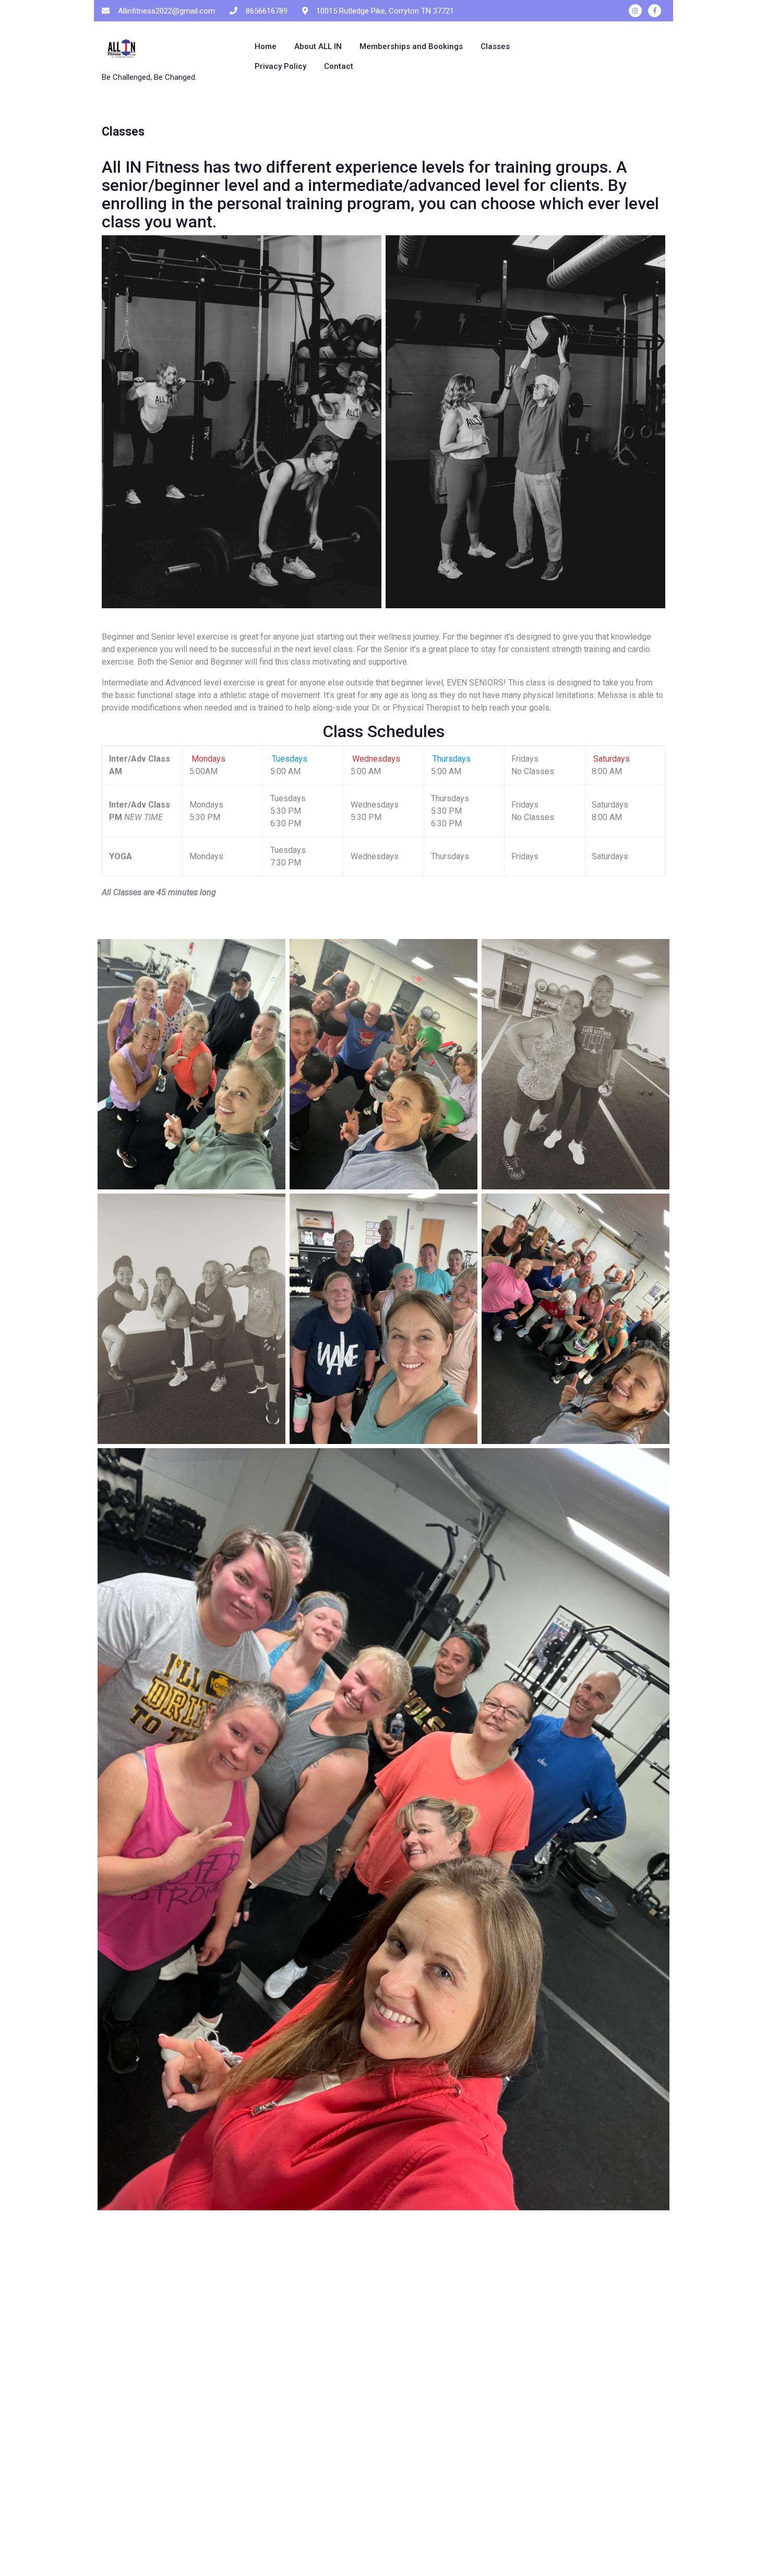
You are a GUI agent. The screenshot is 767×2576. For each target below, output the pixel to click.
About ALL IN (318, 46)
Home (266, 46)
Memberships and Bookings (411, 46)
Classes (495, 46)
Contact (339, 66)
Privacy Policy (280, 66)
